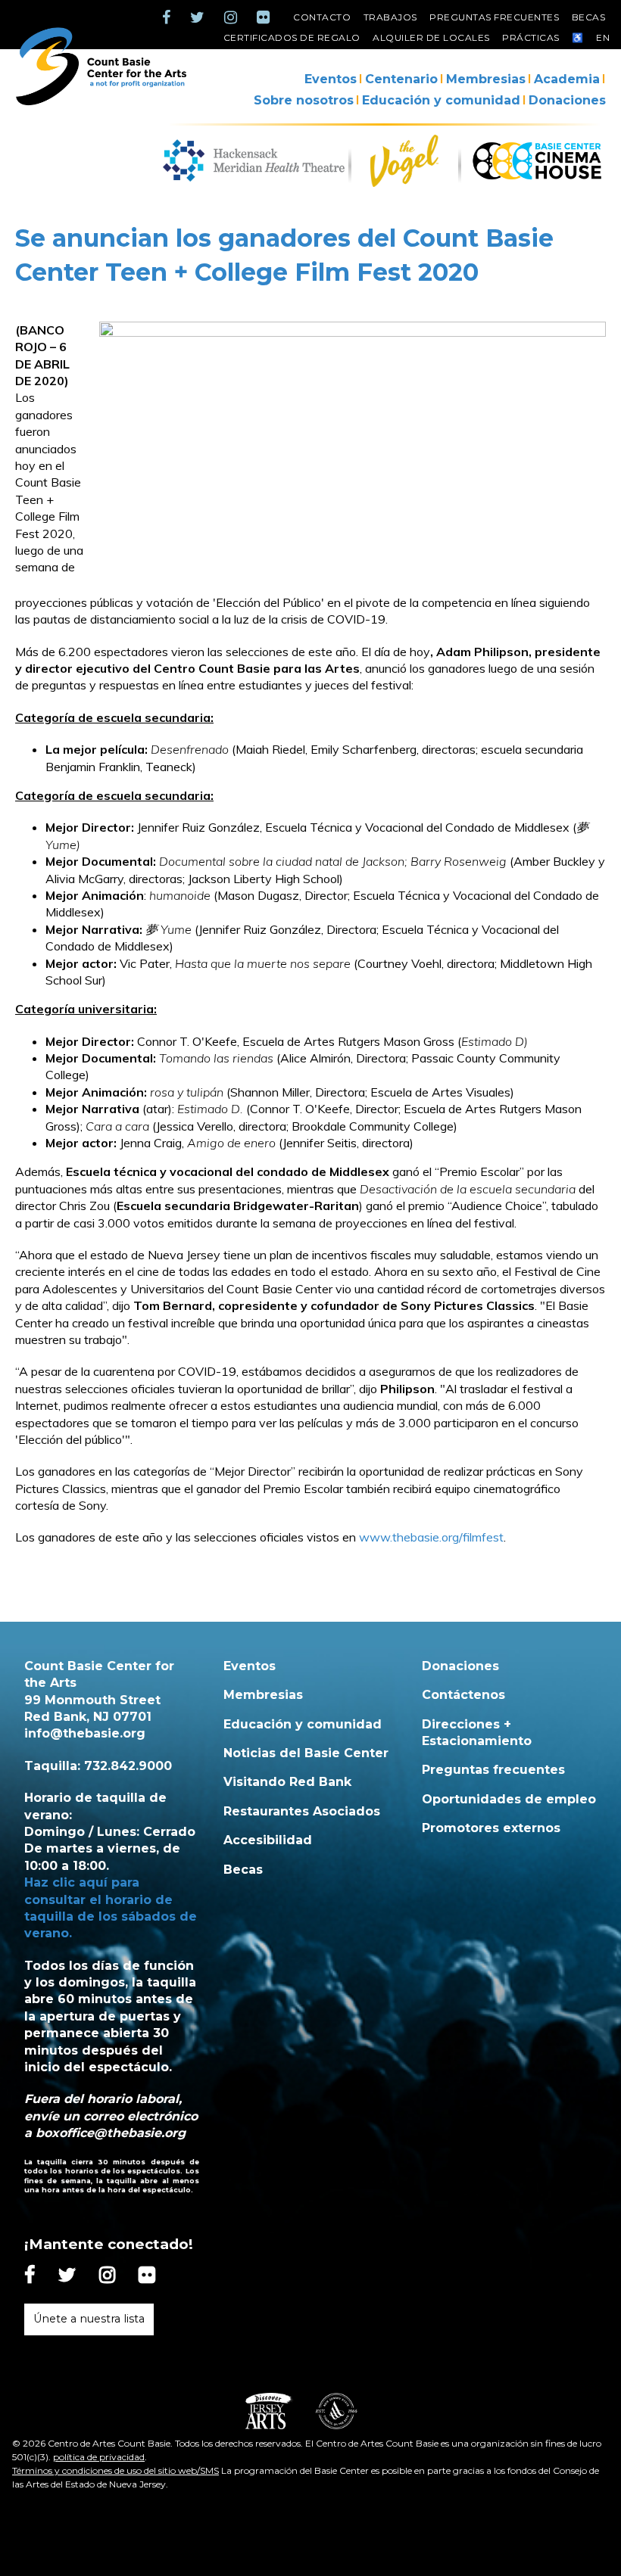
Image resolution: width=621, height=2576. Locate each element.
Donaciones (567, 100)
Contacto (322, 17)
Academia (567, 79)
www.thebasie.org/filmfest (431, 1537)
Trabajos (390, 17)
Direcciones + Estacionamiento (477, 1733)
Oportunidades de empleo (509, 1799)
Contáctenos (463, 1695)
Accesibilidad (268, 1840)
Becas (589, 17)
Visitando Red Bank (287, 1782)
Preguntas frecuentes (494, 17)
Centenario (401, 79)
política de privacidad (99, 2457)
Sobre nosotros (304, 100)
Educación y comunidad (441, 100)
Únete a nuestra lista (89, 2319)
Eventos (331, 79)
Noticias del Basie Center (306, 1753)
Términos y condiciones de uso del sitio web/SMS (115, 2470)
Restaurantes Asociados (302, 1811)
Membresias (486, 79)
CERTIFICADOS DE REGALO (292, 37)
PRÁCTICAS (531, 37)
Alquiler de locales (431, 37)
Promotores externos (491, 1828)
